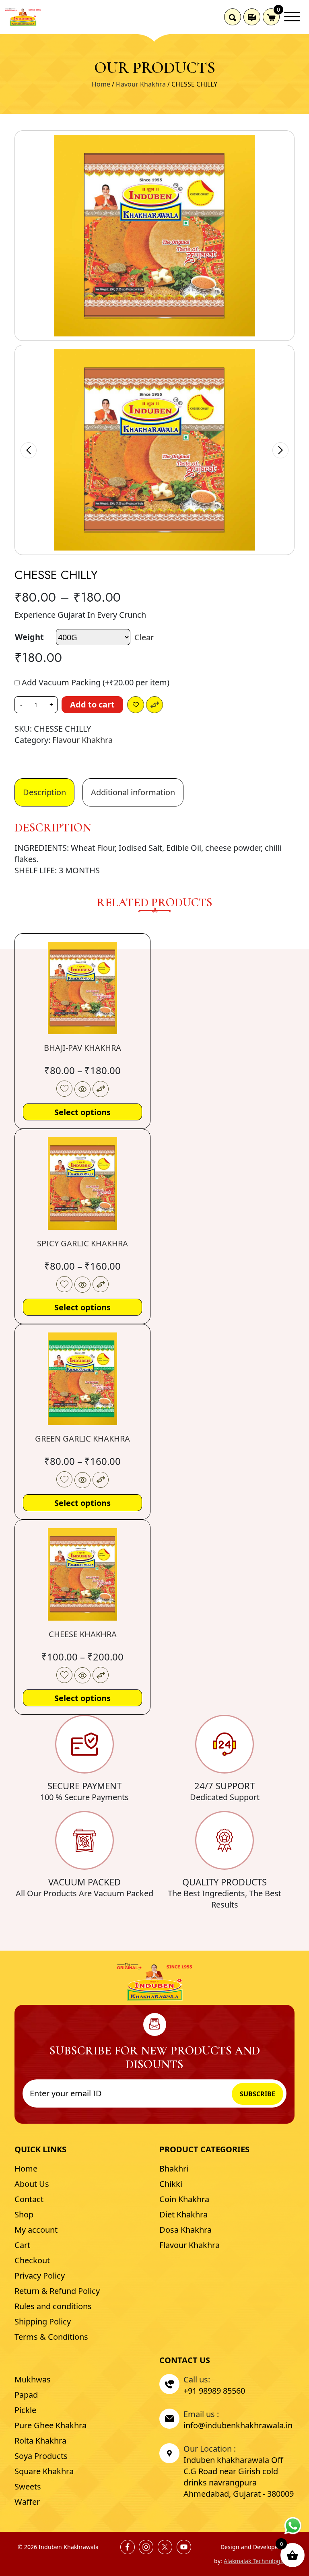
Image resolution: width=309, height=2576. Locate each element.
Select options (82, 1112)
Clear (144, 637)
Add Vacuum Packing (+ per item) (95, 682)
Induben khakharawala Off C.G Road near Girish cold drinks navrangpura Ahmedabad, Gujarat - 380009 (239, 2477)
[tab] (44, 792)
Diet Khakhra (183, 2214)
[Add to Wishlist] (136, 705)
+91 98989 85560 (214, 2391)
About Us (32, 2184)
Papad (26, 2395)
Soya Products (41, 2456)
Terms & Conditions (51, 2337)
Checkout (32, 2260)
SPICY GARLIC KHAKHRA (82, 1243)
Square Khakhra (44, 2471)
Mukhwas (33, 2379)
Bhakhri (174, 2169)
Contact (29, 2199)
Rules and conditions (53, 2306)
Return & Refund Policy (57, 2291)
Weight (29, 637)
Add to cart (92, 704)
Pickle (25, 2410)
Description (44, 792)
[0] (271, 17)
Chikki (171, 2184)
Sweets (28, 2486)
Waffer (27, 2502)
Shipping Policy (43, 2321)
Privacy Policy (40, 2276)
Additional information (133, 792)
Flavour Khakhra (141, 84)
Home (101, 84)
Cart (22, 2245)
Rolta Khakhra (40, 2441)
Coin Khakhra (184, 2199)
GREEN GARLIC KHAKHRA (82, 1439)
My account (36, 2230)
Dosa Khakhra (185, 2230)
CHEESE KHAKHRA (83, 1634)
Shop (24, 2214)
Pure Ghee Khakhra (50, 2425)
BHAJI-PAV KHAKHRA (82, 1048)
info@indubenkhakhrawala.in (238, 2425)
